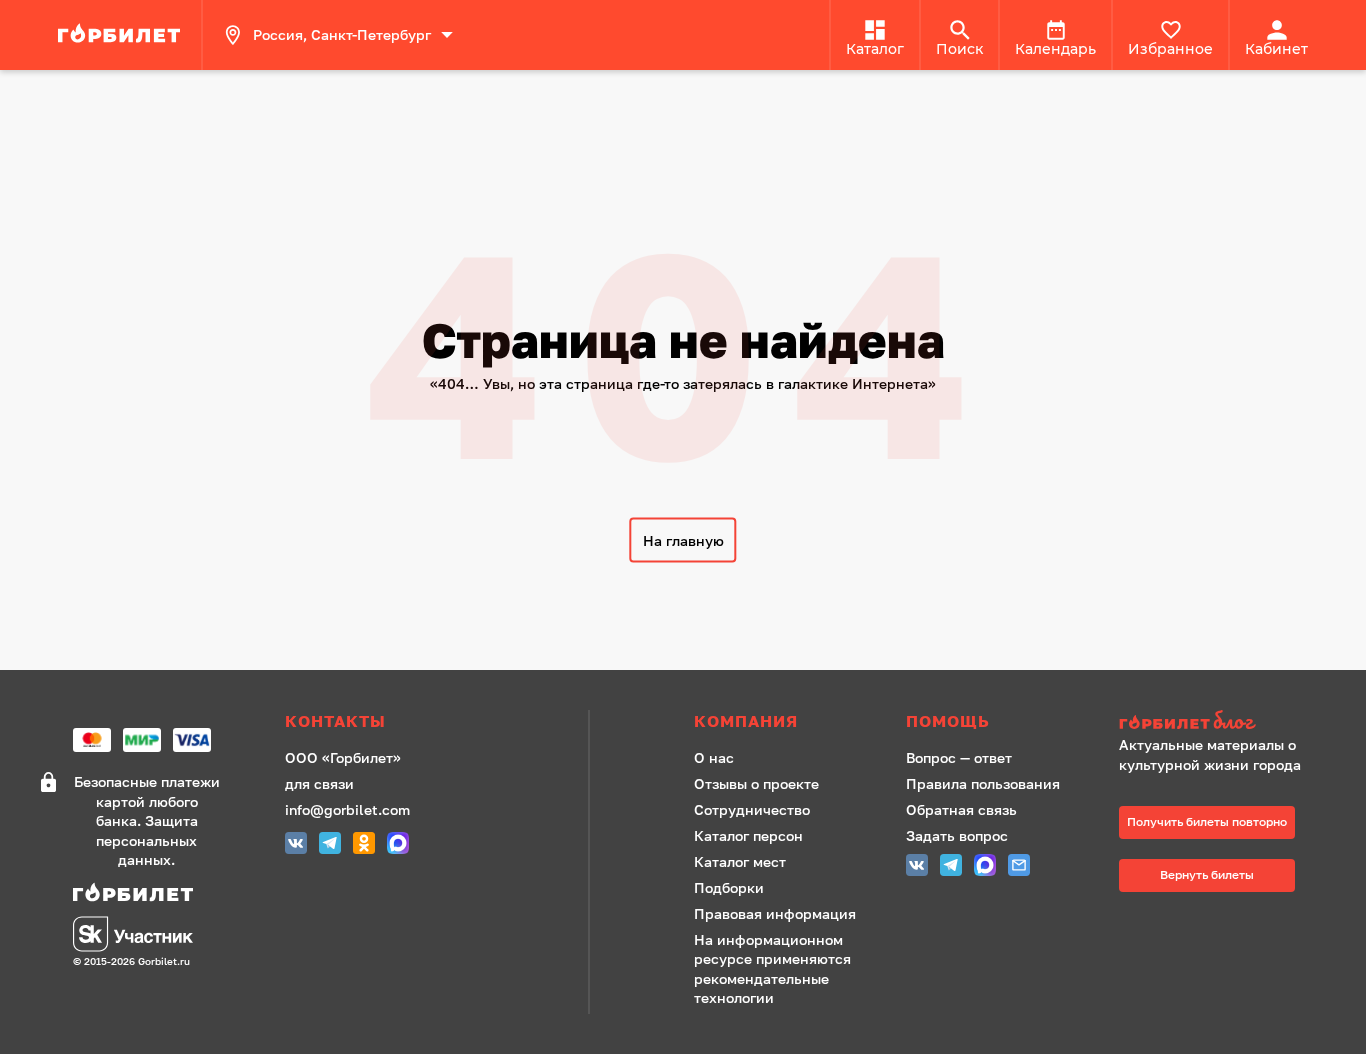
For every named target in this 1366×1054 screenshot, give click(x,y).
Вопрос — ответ (959, 757)
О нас (714, 757)
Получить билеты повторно (1207, 821)
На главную (683, 540)
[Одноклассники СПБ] (364, 845)
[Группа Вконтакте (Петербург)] (296, 845)
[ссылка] (122, 35)
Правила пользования (983, 783)
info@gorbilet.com (347, 809)
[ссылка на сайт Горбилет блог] (1217, 722)
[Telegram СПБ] (330, 845)
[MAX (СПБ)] (398, 845)
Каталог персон (748, 835)
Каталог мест (740, 861)
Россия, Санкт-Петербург (342, 34)
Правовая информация (775, 913)
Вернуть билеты (1207, 874)
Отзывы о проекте (756, 783)
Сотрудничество (752, 809)
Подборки (729, 887)
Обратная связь (961, 809)
